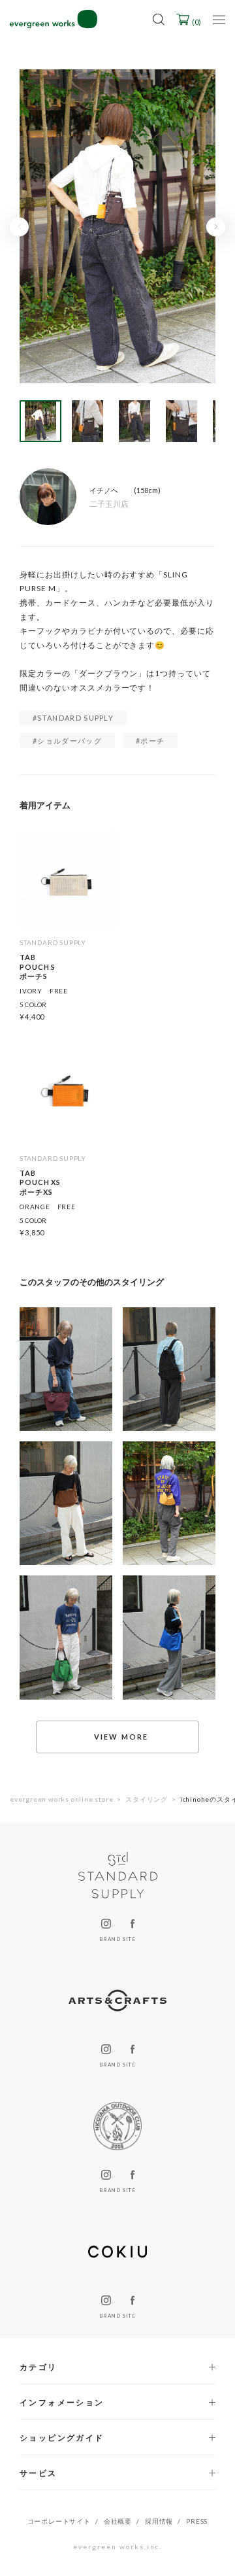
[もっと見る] (117, 1737)
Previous (19, 227)
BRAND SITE (117, 1939)
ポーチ (152, 741)
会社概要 (118, 2521)
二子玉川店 (109, 504)
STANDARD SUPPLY (75, 718)
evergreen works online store (61, 1799)
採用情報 (159, 2521)
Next (216, 227)
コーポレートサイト (59, 2521)
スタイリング (147, 1799)
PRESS (197, 2521)
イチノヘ (104, 490)
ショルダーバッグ (70, 741)
